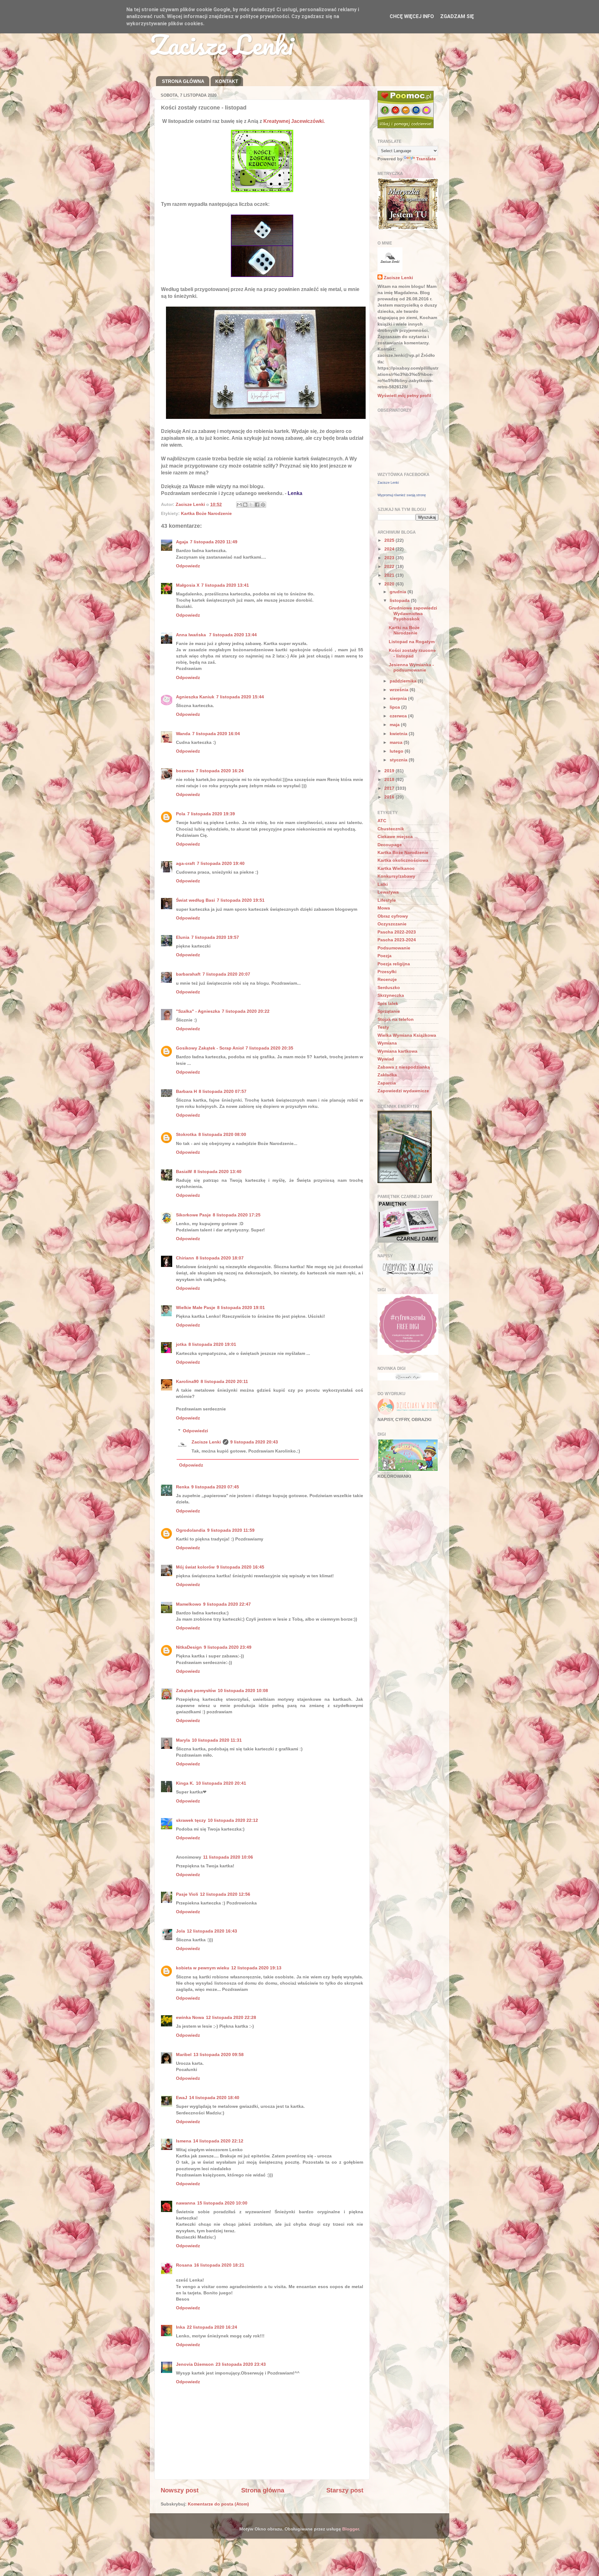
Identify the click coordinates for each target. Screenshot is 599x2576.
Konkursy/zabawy (396, 876)
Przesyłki (387, 972)
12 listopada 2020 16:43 (212, 1931)
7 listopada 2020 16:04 (216, 734)
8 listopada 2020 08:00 (222, 1134)
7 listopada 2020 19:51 (241, 900)
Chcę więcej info (412, 16)
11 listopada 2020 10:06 (228, 1857)
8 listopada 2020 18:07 (220, 1258)
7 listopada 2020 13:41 (225, 585)
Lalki (383, 884)
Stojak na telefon (396, 1019)
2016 (390, 797)
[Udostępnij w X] (251, 505)
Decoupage (390, 845)
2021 (390, 575)
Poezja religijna (394, 964)
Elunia (183, 937)
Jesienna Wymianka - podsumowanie (411, 667)
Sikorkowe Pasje (193, 1215)
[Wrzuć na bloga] (245, 505)
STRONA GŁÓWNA (183, 81)
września (400, 690)
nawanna (186, 2203)
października (404, 681)
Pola (181, 814)
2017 (390, 788)
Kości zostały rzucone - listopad (412, 653)
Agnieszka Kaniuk (195, 697)
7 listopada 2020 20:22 (246, 1011)
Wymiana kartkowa (397, 1051)
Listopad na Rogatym (412, 642)
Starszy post (345, 2490)
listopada (400, 600)
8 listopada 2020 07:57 (223, 1091)
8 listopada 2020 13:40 (218, 1172)
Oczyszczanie (392, 924)
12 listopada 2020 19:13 (256, 1968)
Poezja (385, 956)
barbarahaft (188, 974)
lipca (395, 707)
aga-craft (185, 863)
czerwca (399, 716)
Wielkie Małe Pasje (196, 1307)
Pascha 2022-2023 (397, 932)
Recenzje (387, 979)
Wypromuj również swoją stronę (402, 495)
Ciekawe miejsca (395, 837)
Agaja (182, 542)
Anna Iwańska (192, 635)
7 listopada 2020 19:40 (221, 863)
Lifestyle (387, 900)
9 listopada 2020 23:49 (228, 1647)
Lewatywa (388, 892)
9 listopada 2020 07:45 (215, 1487)
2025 (390, 540)
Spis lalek (388, 1003)
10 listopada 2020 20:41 (221, 1783)
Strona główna (263, 2490)
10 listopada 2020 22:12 (233, 1820)
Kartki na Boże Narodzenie (404, 630)
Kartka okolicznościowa (403, 860)
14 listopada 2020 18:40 (214, 2098)
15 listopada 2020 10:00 (222, 2203)
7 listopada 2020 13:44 (233, 635)
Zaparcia (387, 1083)
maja (395, 725)
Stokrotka (186, 1134)
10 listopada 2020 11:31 (217, 1740)
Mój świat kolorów (195, 1567)
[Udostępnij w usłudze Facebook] (257, 505)
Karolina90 (187, 1381)
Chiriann (185, 1258)
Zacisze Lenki (222, 44)
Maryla (183, 1740)
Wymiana (387, 1043)
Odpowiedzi (195, 1431)
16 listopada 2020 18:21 (219, 2265)
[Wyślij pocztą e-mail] (239, 505)
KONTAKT (227, 81)
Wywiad (386, 1059)
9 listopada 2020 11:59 (231, 1530)
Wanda (183, 734)
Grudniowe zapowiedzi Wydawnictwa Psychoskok (413, 613)
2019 (390, 771)
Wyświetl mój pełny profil (404, 395)
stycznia (399, 760)
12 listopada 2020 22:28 (231, 2017)
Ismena (184, 2141)
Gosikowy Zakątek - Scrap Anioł (210, 1048)
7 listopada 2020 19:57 (215, 937)
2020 (390, 584)
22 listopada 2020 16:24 (212, 2327)
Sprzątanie (389, 1011)
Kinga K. (185, 1783)
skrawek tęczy (191, 1820)
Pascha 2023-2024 (397, 940)
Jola (180, 1931)
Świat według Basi (195, 900)
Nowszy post (180, 2490)
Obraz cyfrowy (393, 916)
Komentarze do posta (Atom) (218, 2504)
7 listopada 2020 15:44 (240, 697)
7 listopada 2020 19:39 (211, 814)
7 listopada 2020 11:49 (214, 542)
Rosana (184, 2265)
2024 (390, 549)
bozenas (185, 771)
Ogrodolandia (191, 1530)
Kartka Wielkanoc (396, 868)
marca (397, 742)
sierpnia (399, 698)
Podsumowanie (394, 948)
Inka (180, 2327)
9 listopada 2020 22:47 (227, 1604)
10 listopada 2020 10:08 (243, 1691)
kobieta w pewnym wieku (203, 1968)
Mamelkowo (189, 1604)
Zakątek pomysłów (196, 1691)
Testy (383, 1027)
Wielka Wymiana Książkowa (407, 1035)
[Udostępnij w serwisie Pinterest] (263, 505)
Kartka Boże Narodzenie (206, 513)
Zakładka (387, 1075)
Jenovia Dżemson (195, 2364)
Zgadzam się (457, 16)
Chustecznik (391, 829)
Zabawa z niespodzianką (404, 1067)
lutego (397, 751)
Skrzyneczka (391, 995)
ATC (382, 821)
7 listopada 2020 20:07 (226, 974)
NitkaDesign (189, 1647)
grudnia (399, 592)
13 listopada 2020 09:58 (219, 2054)
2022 (390, 566)
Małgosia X (188, 585)
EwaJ (182, 2098)
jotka (181, 1344)
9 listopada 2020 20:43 (254, 1442)
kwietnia (399, 734)
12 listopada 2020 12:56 (225, 1894)
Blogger (351, 2529)
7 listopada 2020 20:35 (269, 1048)
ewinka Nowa (190, 2017)
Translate (426, 159)
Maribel (184, 2054)
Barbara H (186, 1091)
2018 (390, 779)
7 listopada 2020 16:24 (220, 771)
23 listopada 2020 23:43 (241, 2364)
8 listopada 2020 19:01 (241, 1307)
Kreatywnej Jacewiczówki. (294, 121)
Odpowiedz (188, 566)
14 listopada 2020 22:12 (218, 2141)
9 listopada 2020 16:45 (240, 1567)
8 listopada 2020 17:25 (237, 1215)
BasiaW (184, 1172)
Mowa (384, 908)
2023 (390, 558)
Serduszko (389, 987)
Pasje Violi (187, 1894)
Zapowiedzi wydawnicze (403, 1091)
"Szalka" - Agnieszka (198, 1011)
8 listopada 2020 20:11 (224, 1381)
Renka (183, 1487)
